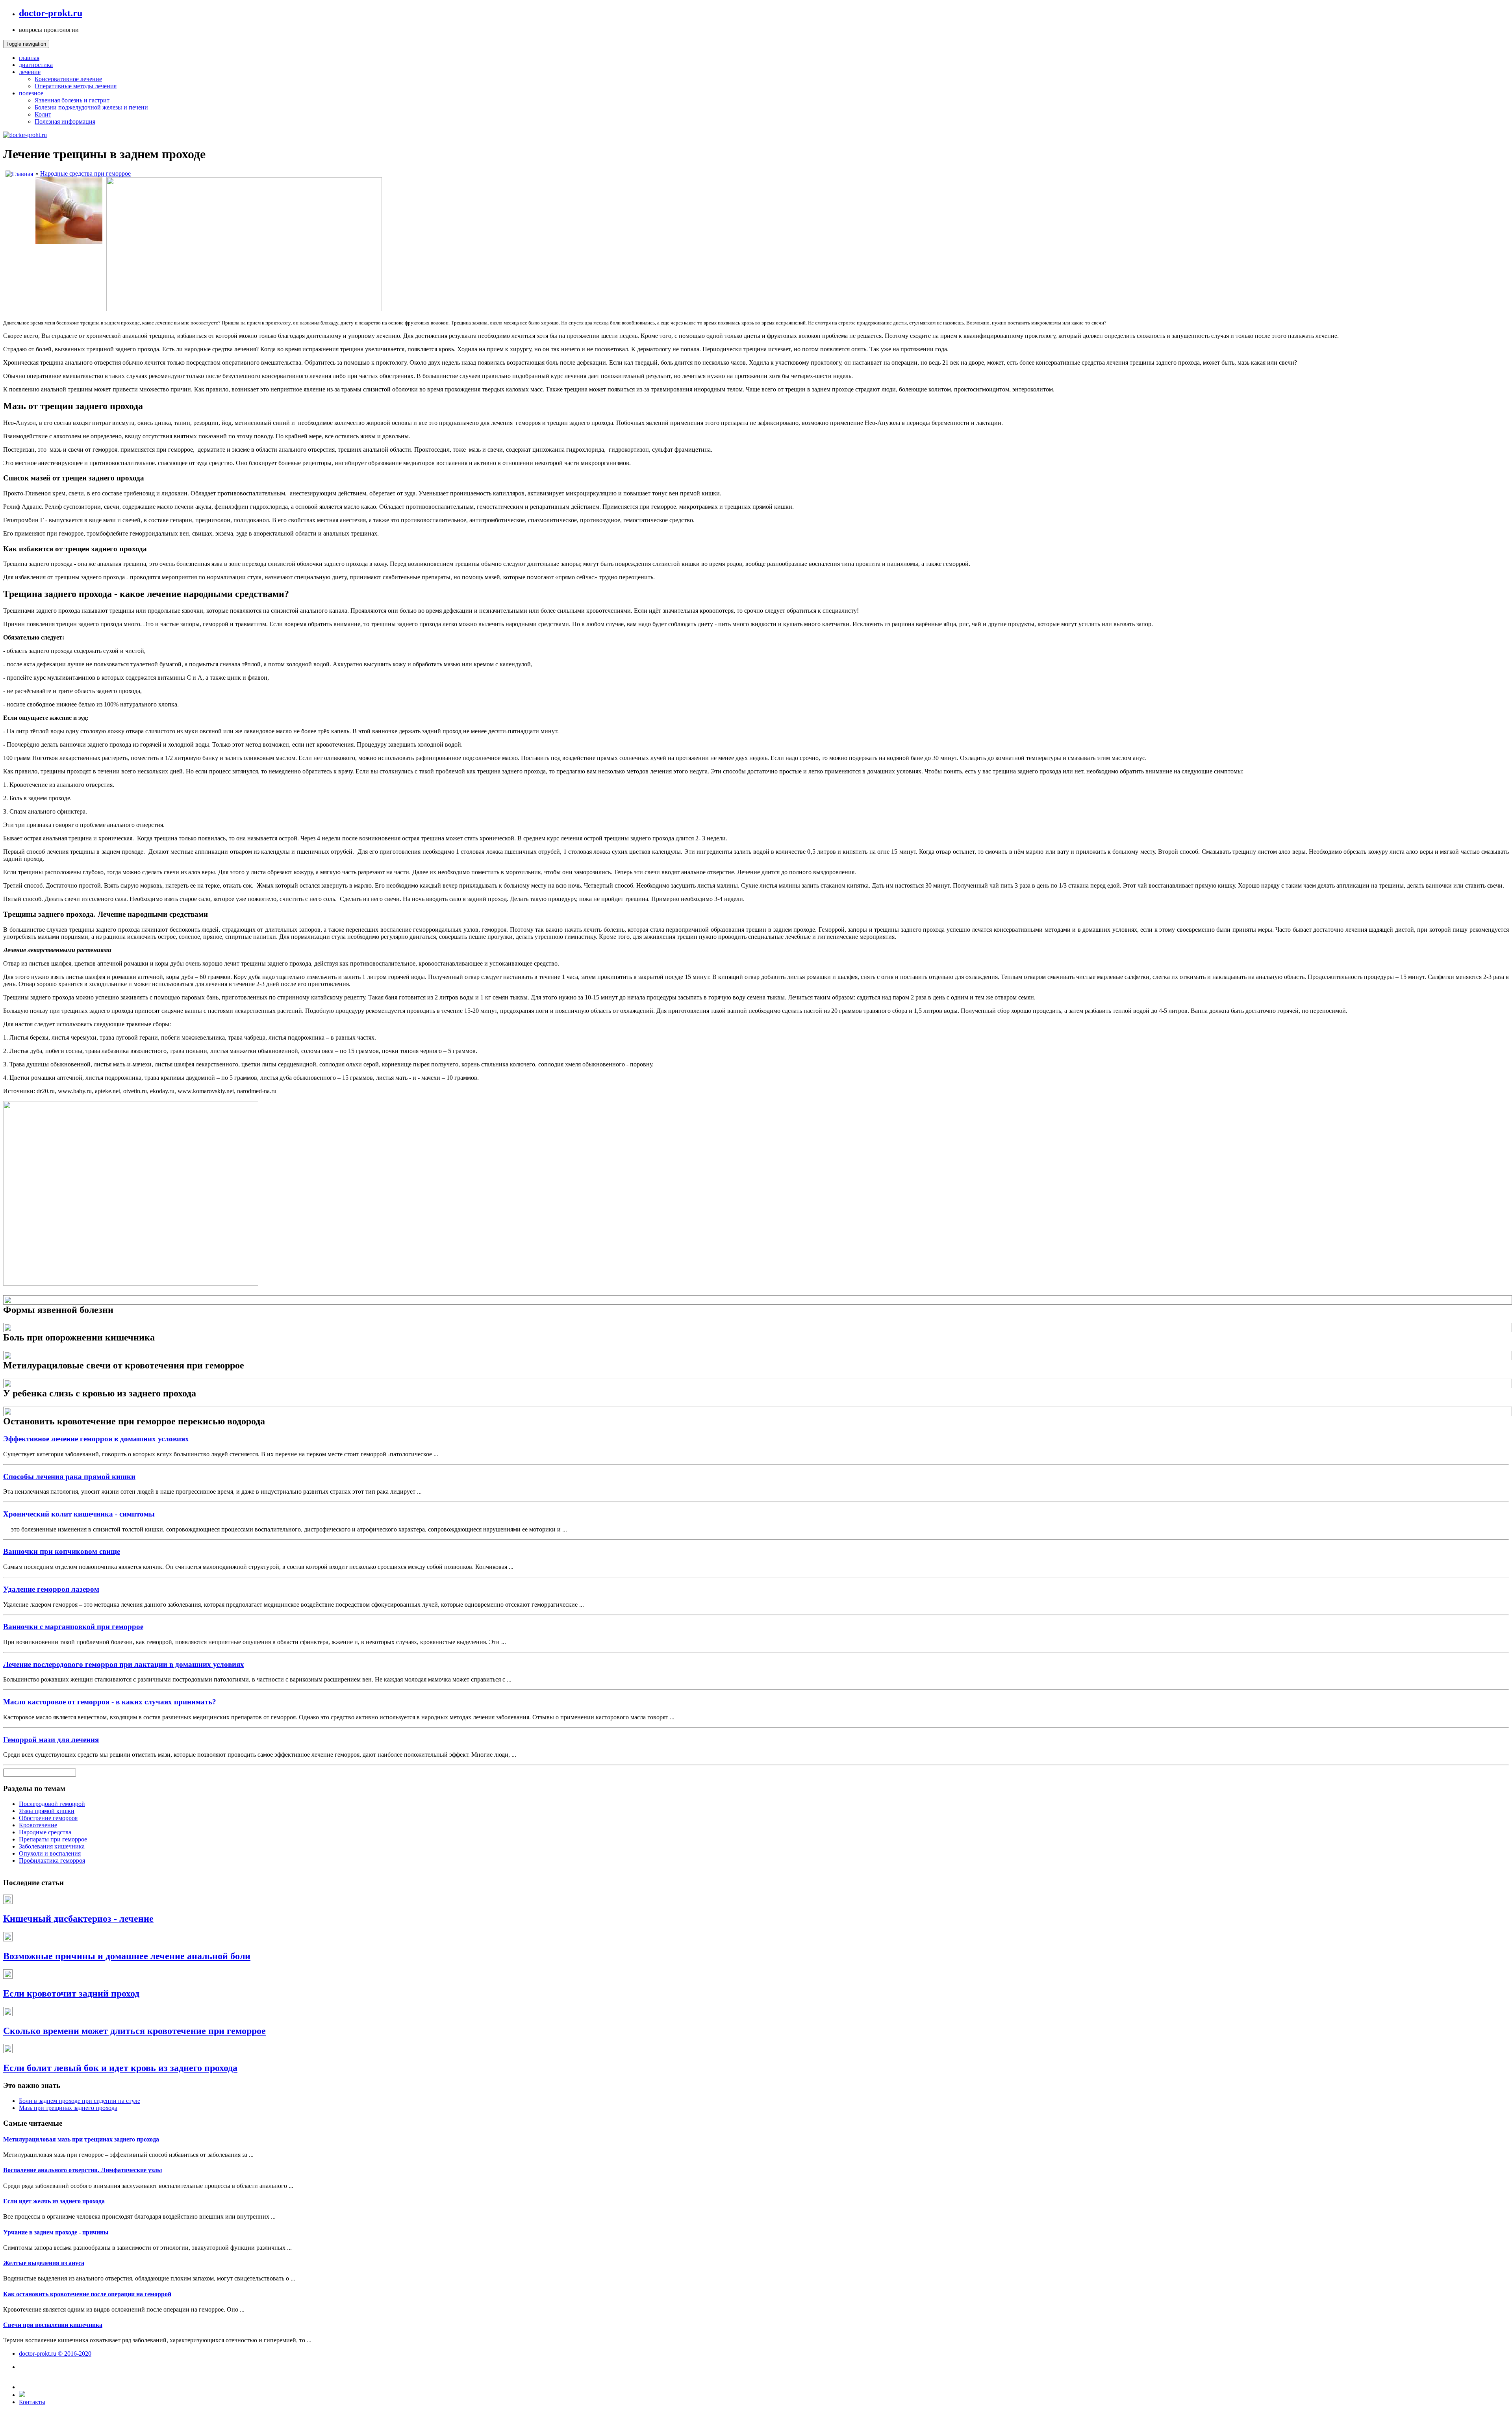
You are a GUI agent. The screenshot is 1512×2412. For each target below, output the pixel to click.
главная (29, 58)
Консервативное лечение (68, 79)
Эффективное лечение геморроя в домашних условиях (96, 1439)
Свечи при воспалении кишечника (53, 2325)
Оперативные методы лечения (76, 86)
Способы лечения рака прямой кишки (69, 1477)
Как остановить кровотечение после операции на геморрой (87, 2294)
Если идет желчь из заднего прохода (54, 2201)
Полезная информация (65, 121)
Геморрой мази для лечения (51, 1740)
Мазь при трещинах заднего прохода (68, 2108)
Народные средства (45, 1832)
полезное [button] (31, 93)
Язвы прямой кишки (47, 1811)
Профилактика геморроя (52, 1860)
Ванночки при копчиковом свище (62, 1551)
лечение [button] (30, 72)
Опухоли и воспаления (50, 1853)
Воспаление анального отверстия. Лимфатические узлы (83, 2170)
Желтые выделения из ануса (44, 2263)
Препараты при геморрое (53, 1839)
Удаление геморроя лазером (51, 1589)
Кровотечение (38, 1825)
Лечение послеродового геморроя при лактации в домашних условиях (124, 1664)
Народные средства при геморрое (85, 173)
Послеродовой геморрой (52, 1804)
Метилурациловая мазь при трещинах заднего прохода (81, 2139)
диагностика (36, 65)
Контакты (32, 2402)
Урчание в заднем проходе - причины (56, 2232)
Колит (43, 114)
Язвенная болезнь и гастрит (72, 100)
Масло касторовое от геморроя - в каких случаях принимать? (110, 1702)
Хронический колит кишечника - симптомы (79, 1514)
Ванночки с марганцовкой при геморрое (73, 1627)
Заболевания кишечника (52, 1846)
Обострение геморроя (48, 1818)
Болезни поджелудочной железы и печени (91, 107)
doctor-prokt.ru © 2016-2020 (55, 2354)
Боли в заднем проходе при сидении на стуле (80, 2101)
